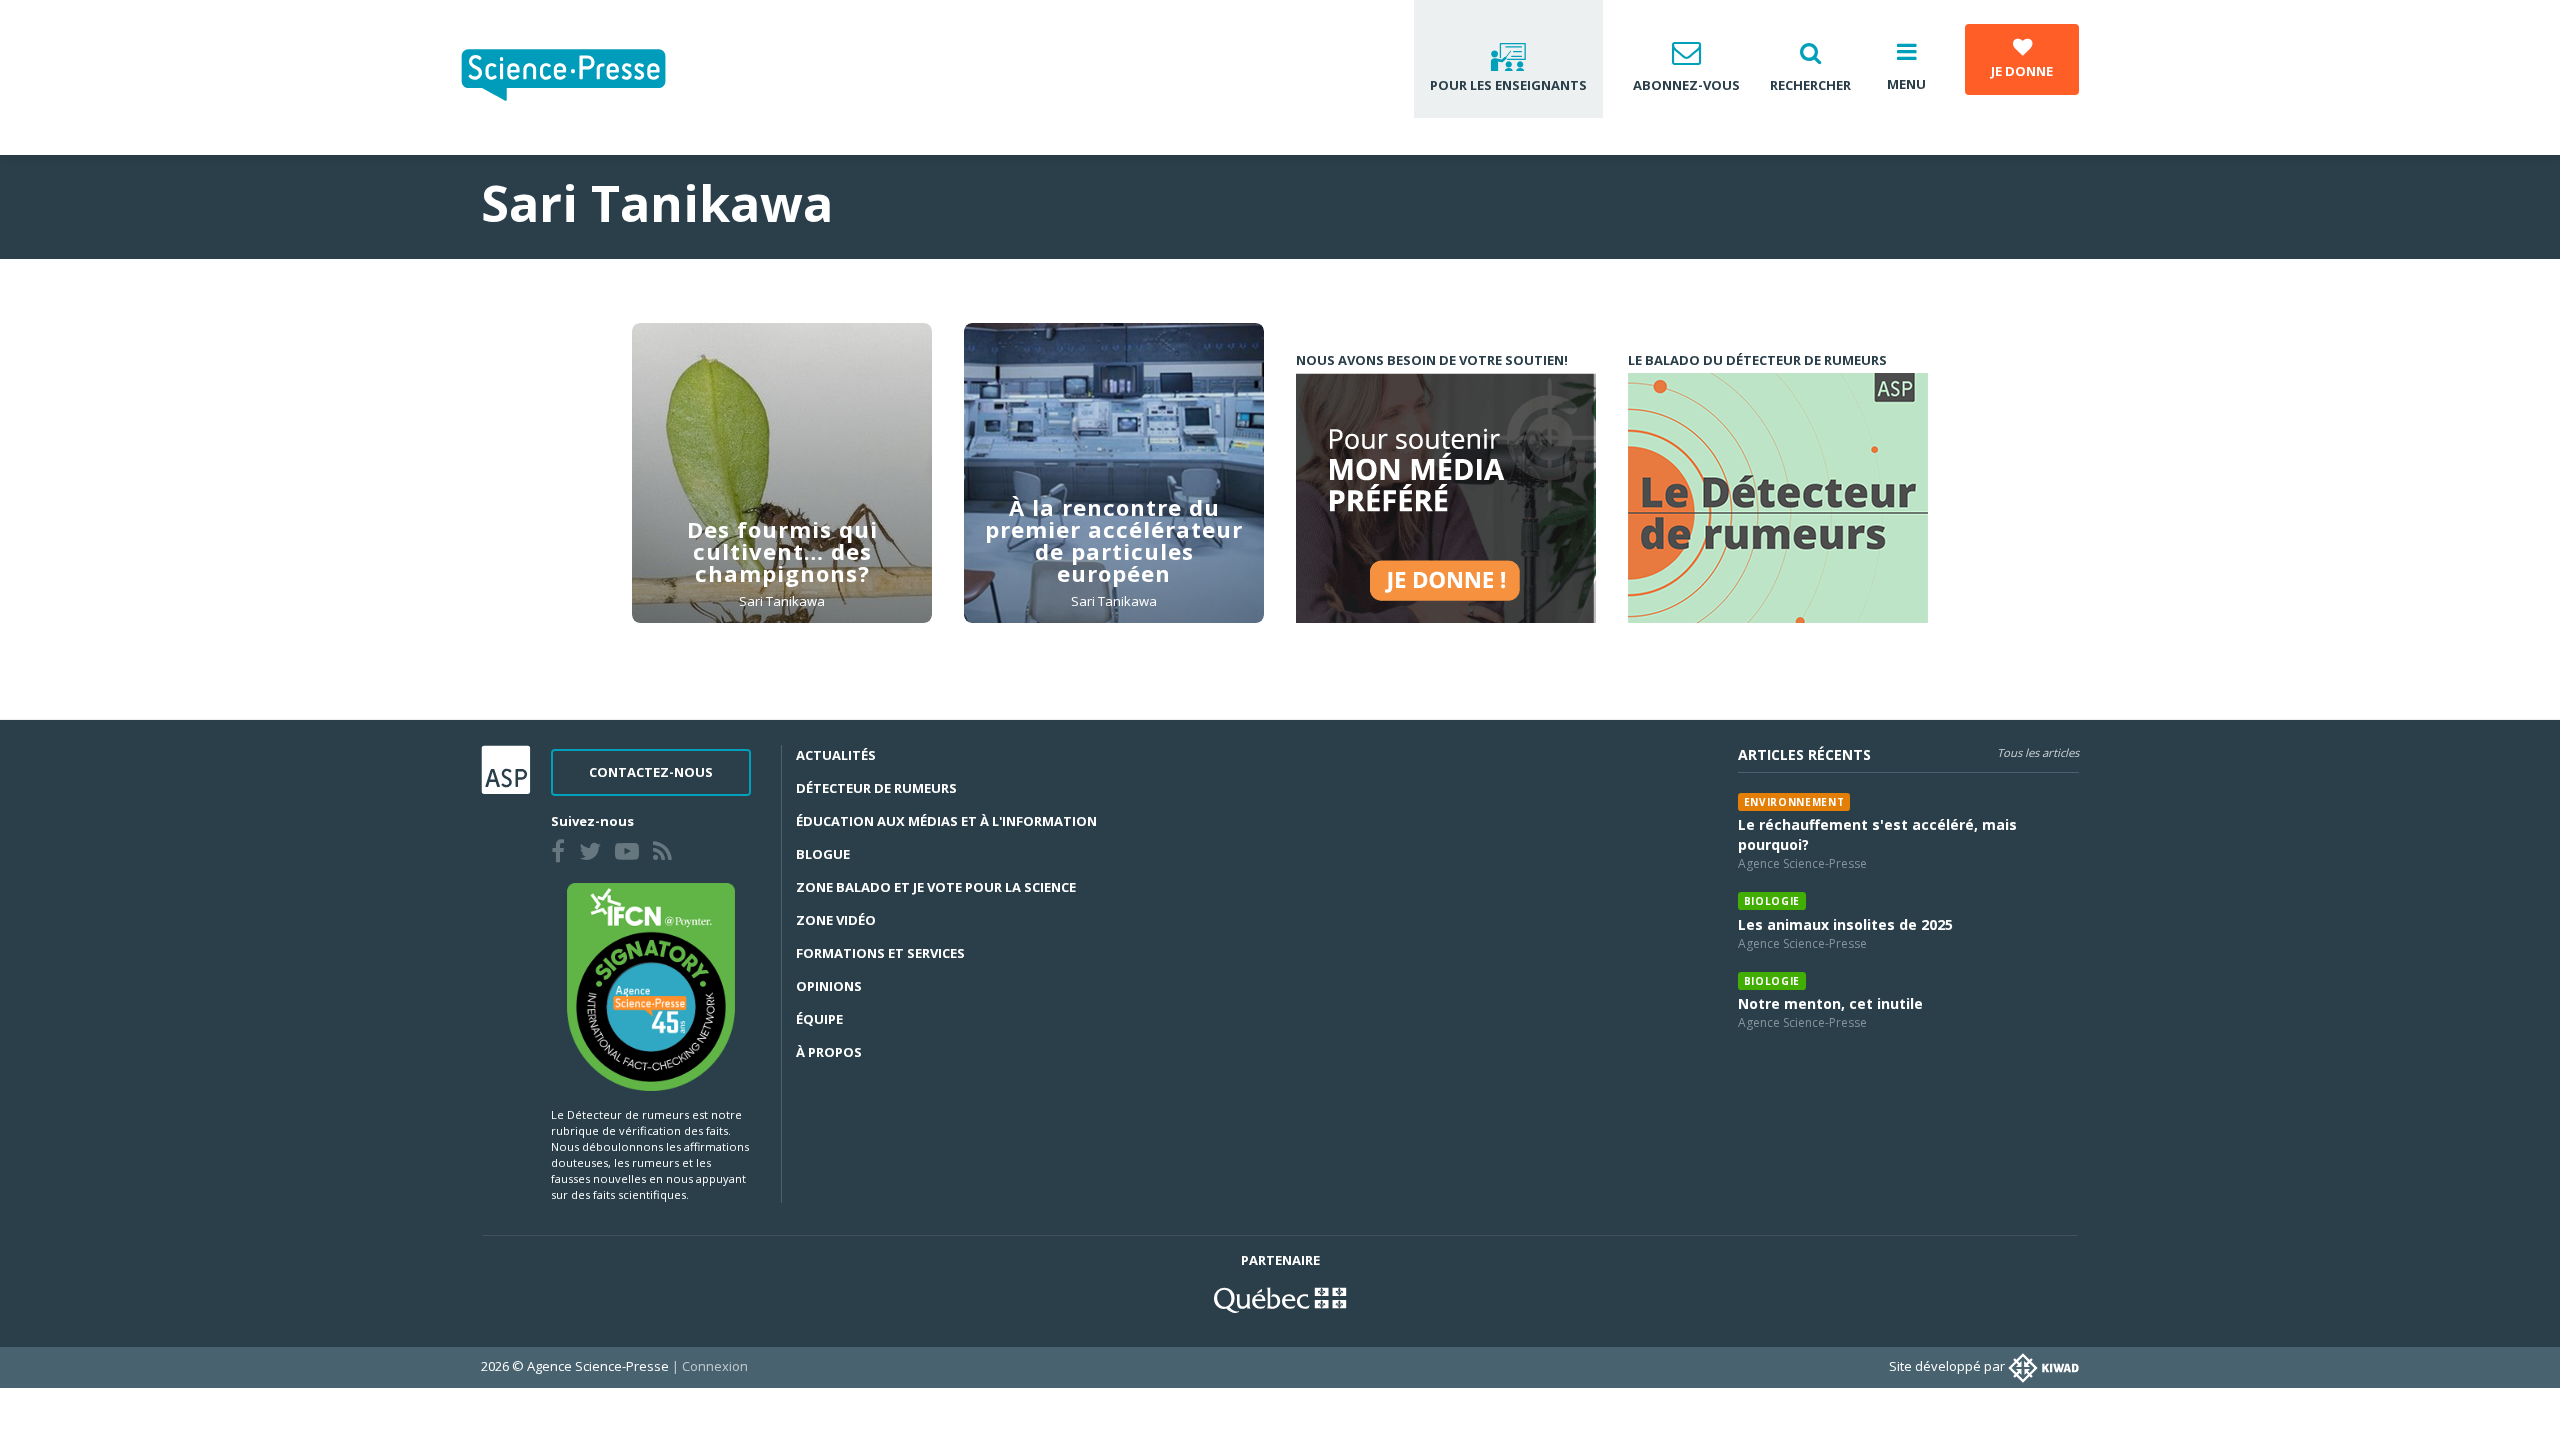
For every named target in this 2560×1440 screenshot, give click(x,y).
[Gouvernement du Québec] (1280, 1298)
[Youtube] (631, 854)
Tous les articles (2038, 752)
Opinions (829, 986)
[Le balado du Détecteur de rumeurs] (1778, 498)
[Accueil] (579, 77)
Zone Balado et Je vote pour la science (936, 887)
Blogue (823, 854)
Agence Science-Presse (1802, 863)
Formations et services (880, 953)
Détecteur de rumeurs (876, 788)
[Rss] (666, 854)
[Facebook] (562, 854)
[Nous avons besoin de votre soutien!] (1446, 498)
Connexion (715, 1366)
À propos (829, 1052)
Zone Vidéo (836, 920)
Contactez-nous (651, 772)
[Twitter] (594, 854)
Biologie (1772, 901)
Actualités (836, 755)
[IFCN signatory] (651, 985)
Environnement (1794, 802)
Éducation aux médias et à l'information (946, 821)
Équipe (819, 1019)
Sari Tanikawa (782, 601)
